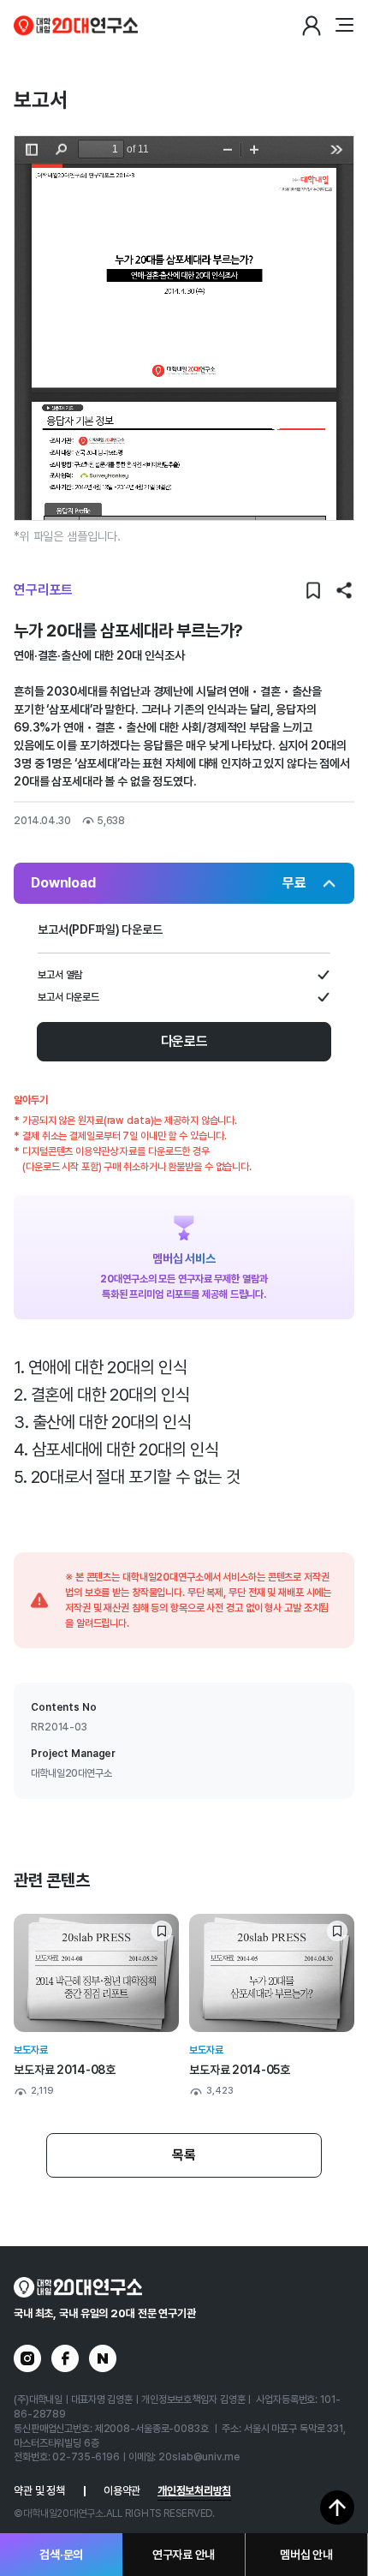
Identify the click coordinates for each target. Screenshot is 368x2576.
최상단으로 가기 (337, 2507)
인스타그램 (27, 2358)
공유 (344, 590)
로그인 (312, 26)
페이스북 (65, 2358)
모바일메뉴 (344, 26)
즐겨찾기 (313, 590)
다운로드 (184, 1041)
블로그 (103, 2358)
